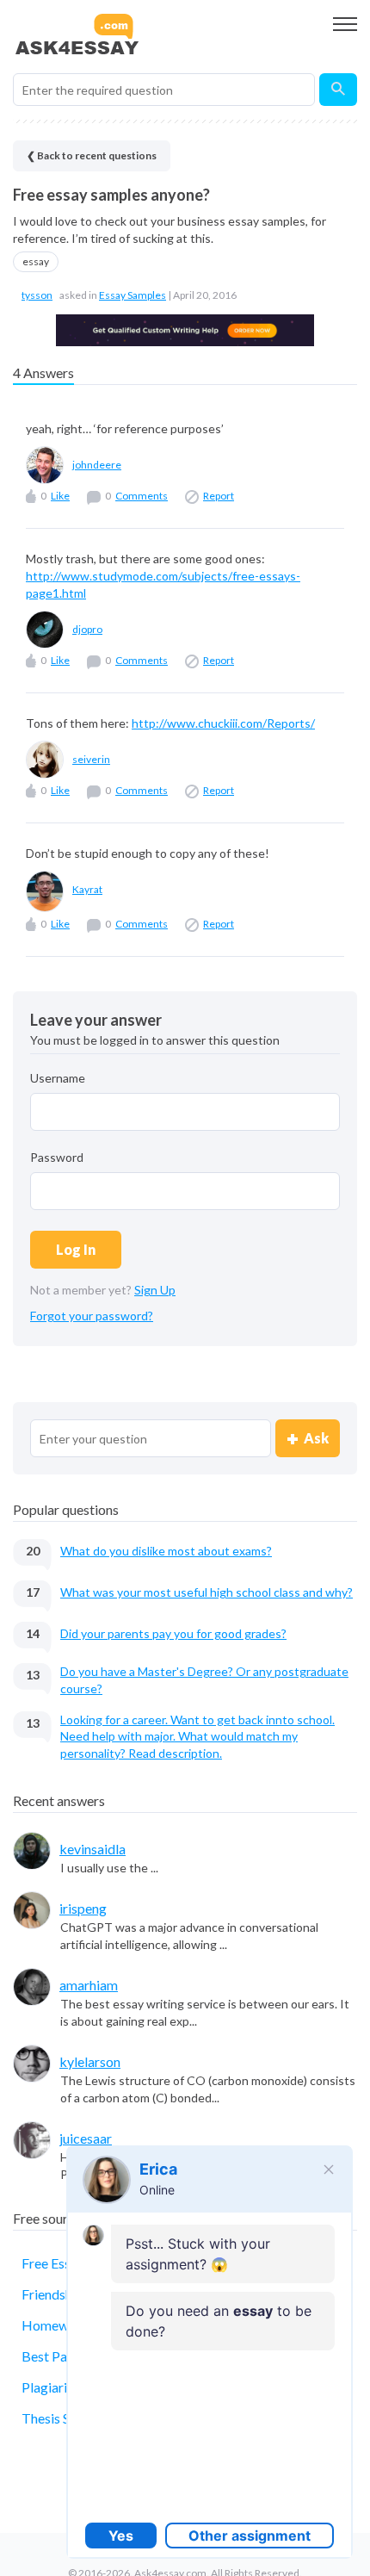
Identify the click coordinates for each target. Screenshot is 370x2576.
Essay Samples (133, 295)
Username (58, 1078)
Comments (142, 496)
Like (60, 496)
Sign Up (155, 1290)
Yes (121, 2536)
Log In (76, 1249)
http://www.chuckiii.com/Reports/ (223, 723)
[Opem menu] (345, 24)
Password (57, 1157)
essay (36, 261)
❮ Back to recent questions (92, 155)
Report (219, 496)
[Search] (338, 90)
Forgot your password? (92, 1316)
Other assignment (250, 2536)
